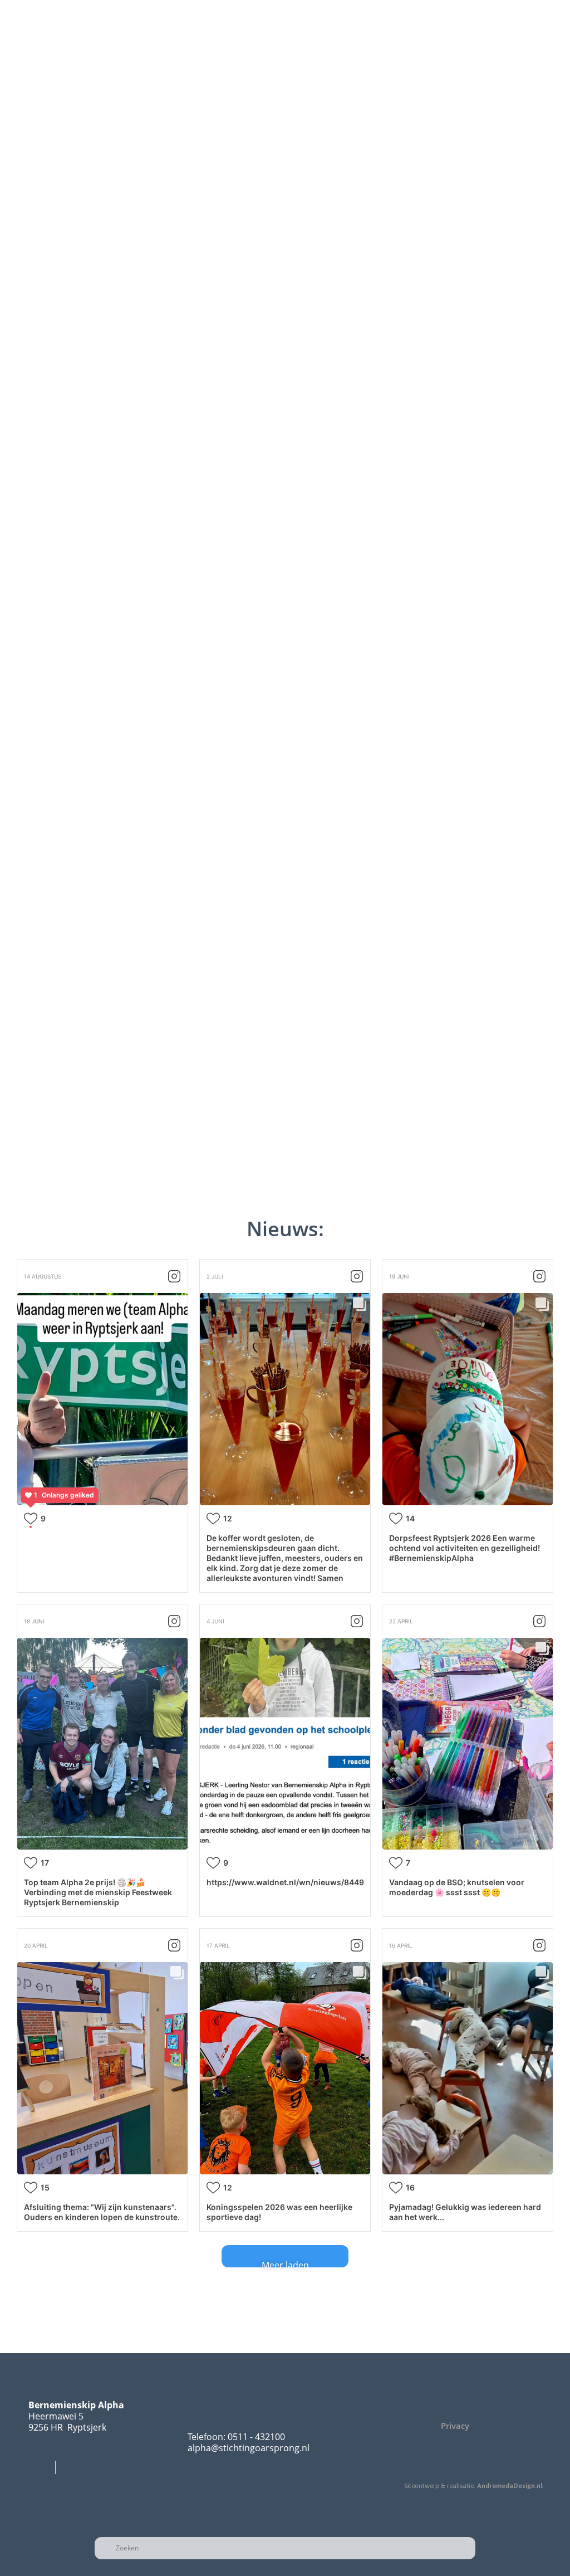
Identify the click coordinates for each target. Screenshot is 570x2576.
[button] (11, 109)
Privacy (455, 2426)
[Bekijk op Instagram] (174, 1276)
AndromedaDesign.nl (510, 2486)
